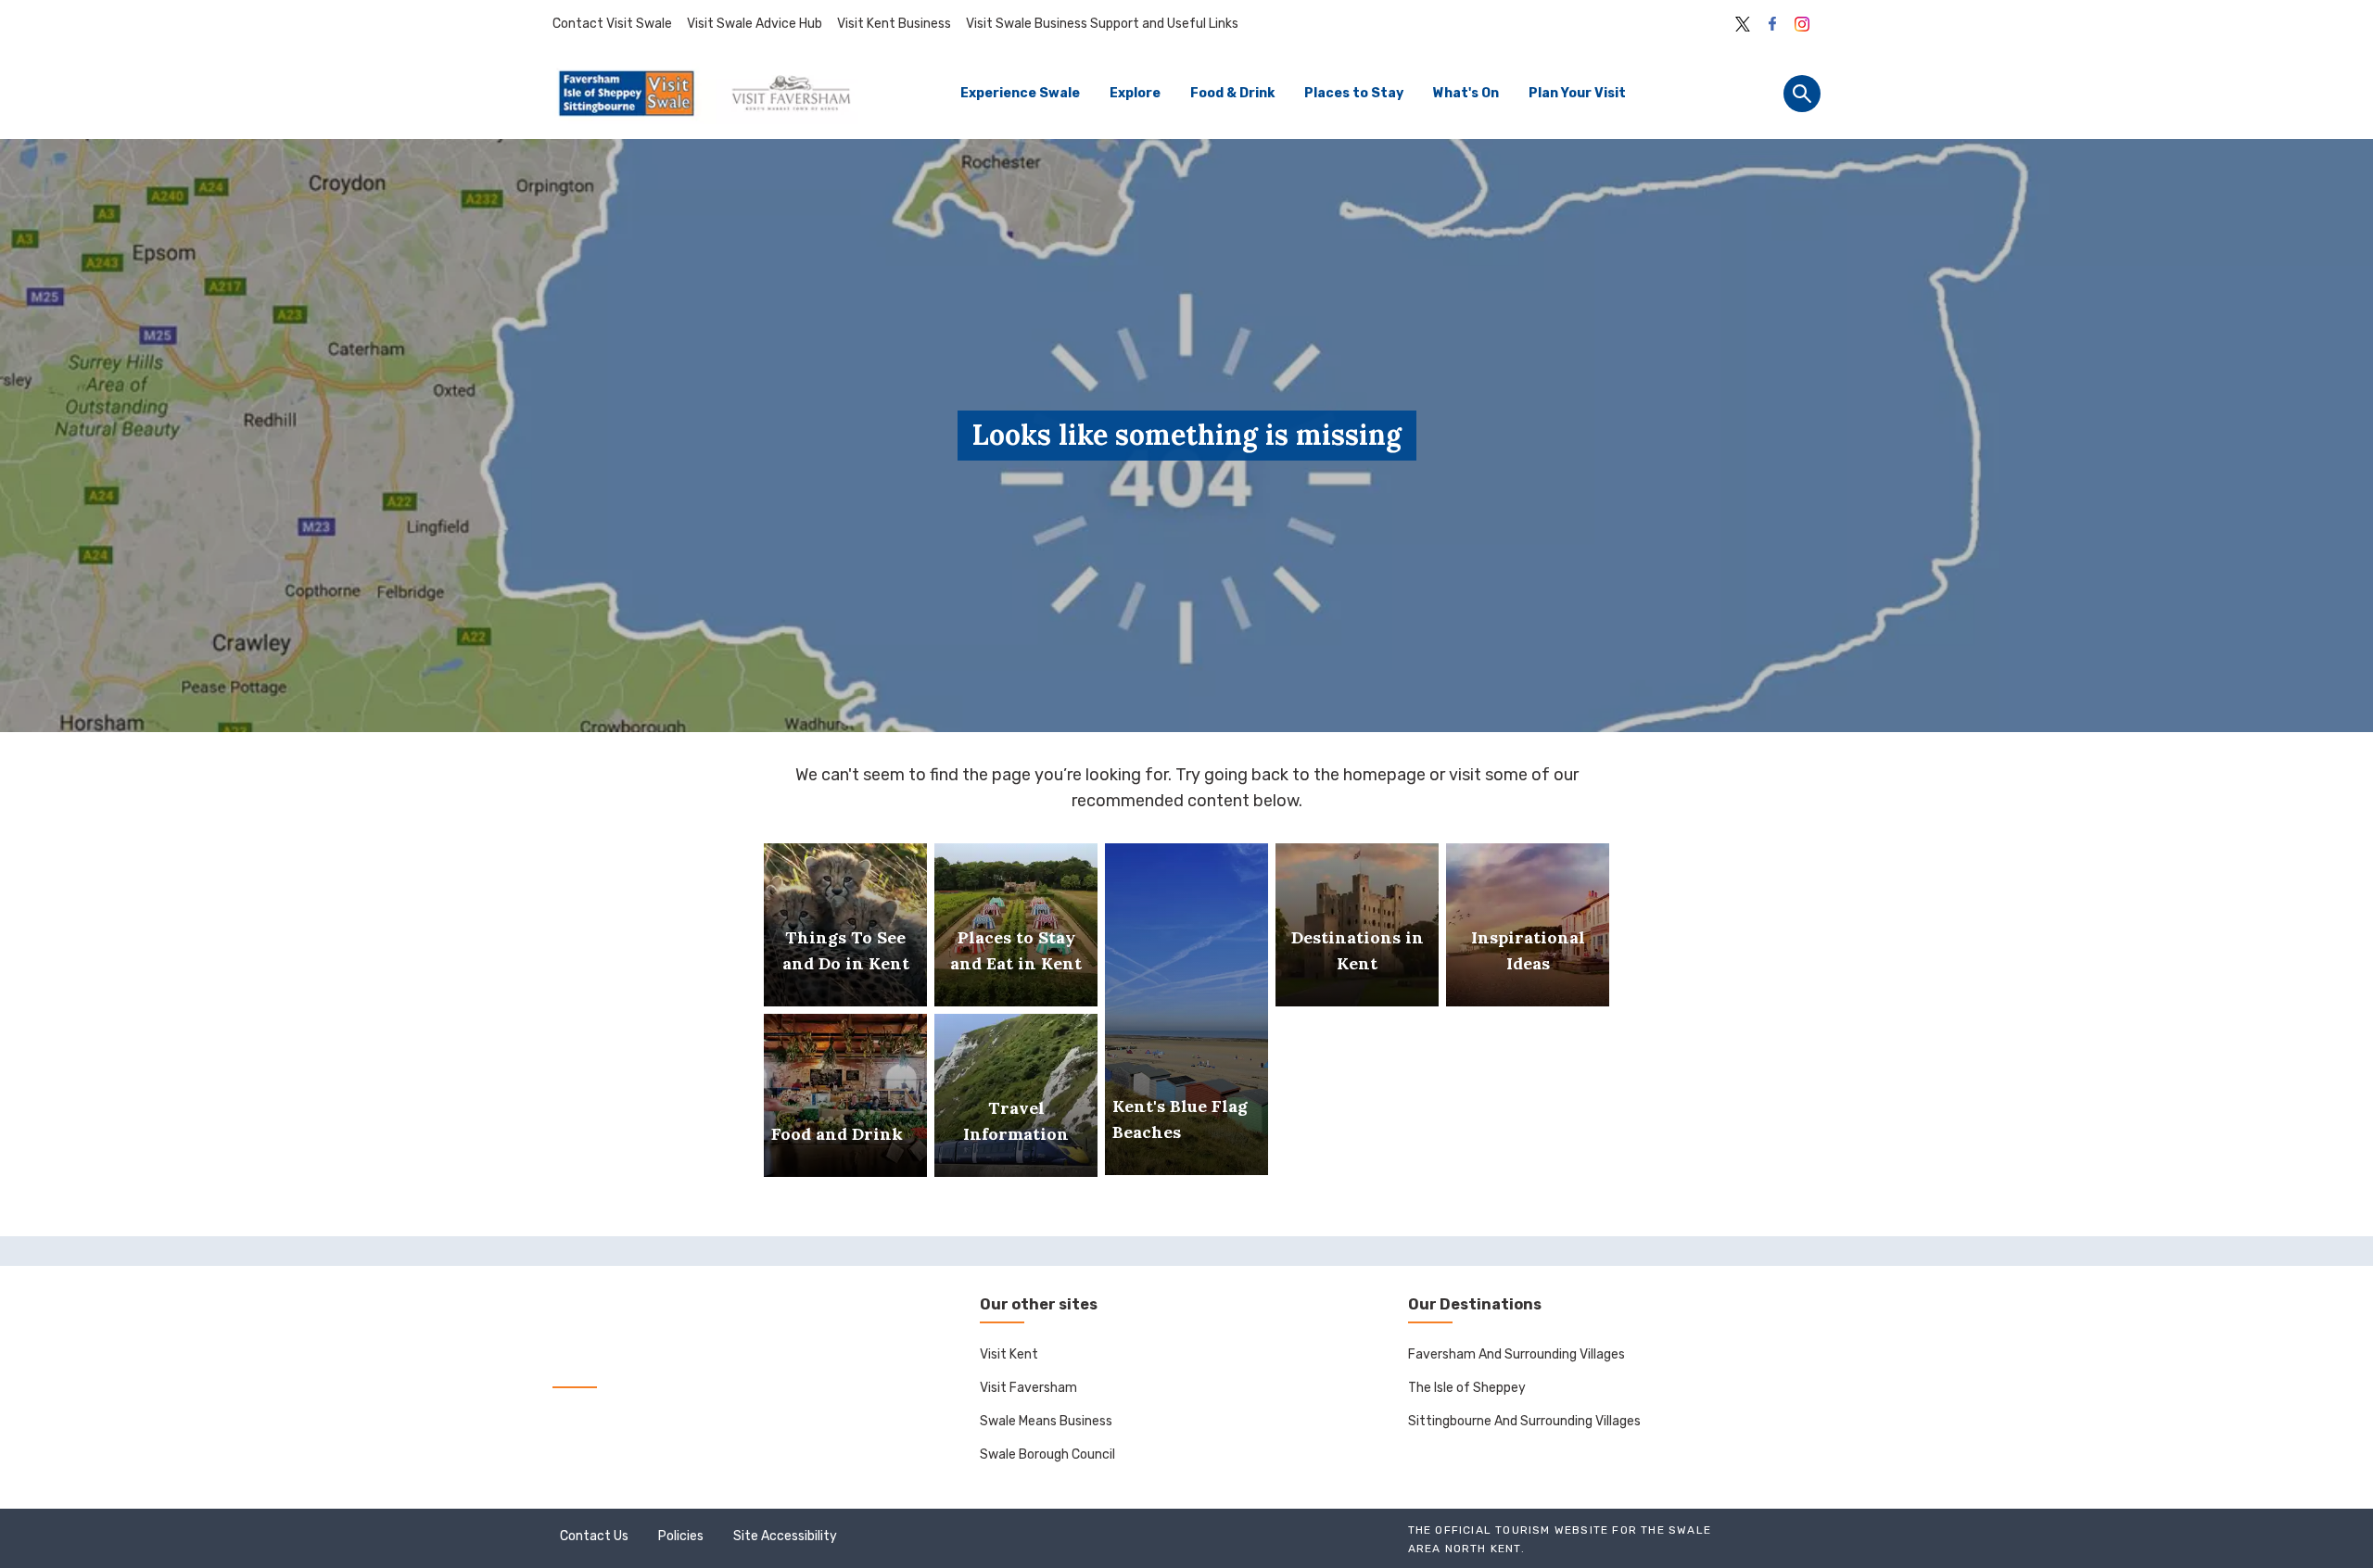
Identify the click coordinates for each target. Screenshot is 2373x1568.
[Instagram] (1802, 24)
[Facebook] (1772, 24)
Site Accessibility (785, 1536)
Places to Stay (1354, 93)
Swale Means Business (1046, 1421)
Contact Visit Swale (612, 24)
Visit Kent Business (894, 24)
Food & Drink (1232, 93)
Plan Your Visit (1577, 93)
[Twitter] (1743, 24)
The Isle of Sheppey (1467, 1388)
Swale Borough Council (1047, 1454)
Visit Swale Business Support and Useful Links (1102, 24)
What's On (1466, 93)
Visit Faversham (1028, 1388)
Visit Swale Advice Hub (755, 24)
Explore (1135, 93)
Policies (681, 1536)
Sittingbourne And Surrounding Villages (1524, 1421)
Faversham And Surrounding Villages (1516, 1354)
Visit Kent (1009, 1354)
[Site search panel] (1802, 94)
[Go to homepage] (705, 94)
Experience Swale (1020, 93)
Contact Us (594, 1536)
